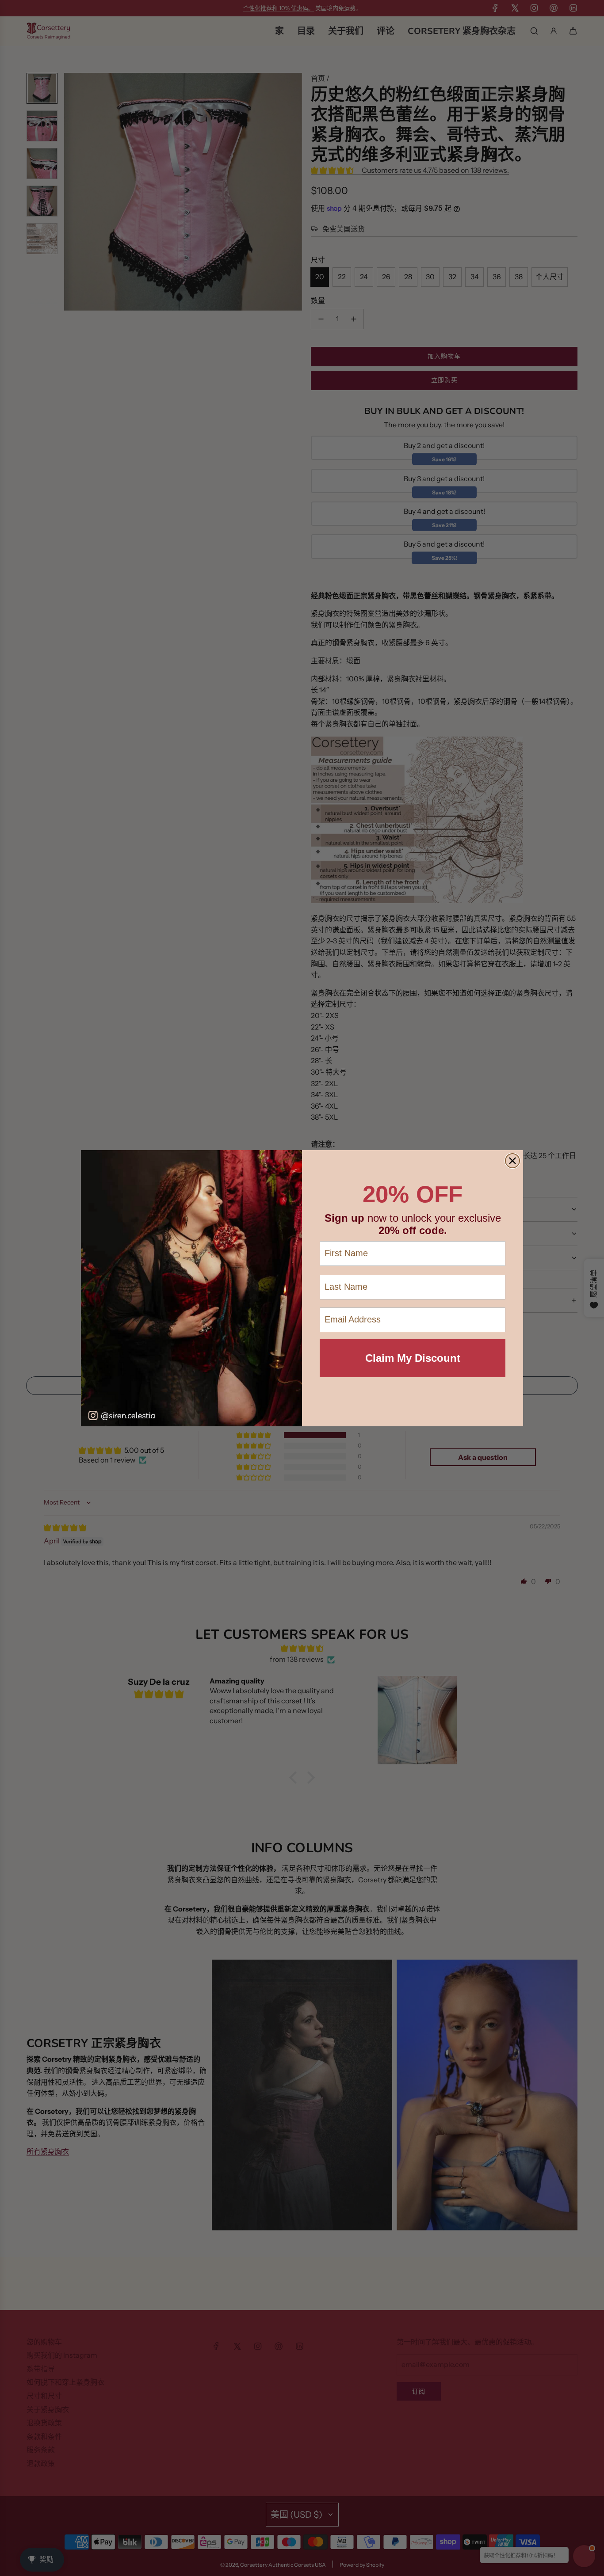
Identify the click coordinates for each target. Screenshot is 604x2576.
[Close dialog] (512, 1161)
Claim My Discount (413, 1358)
